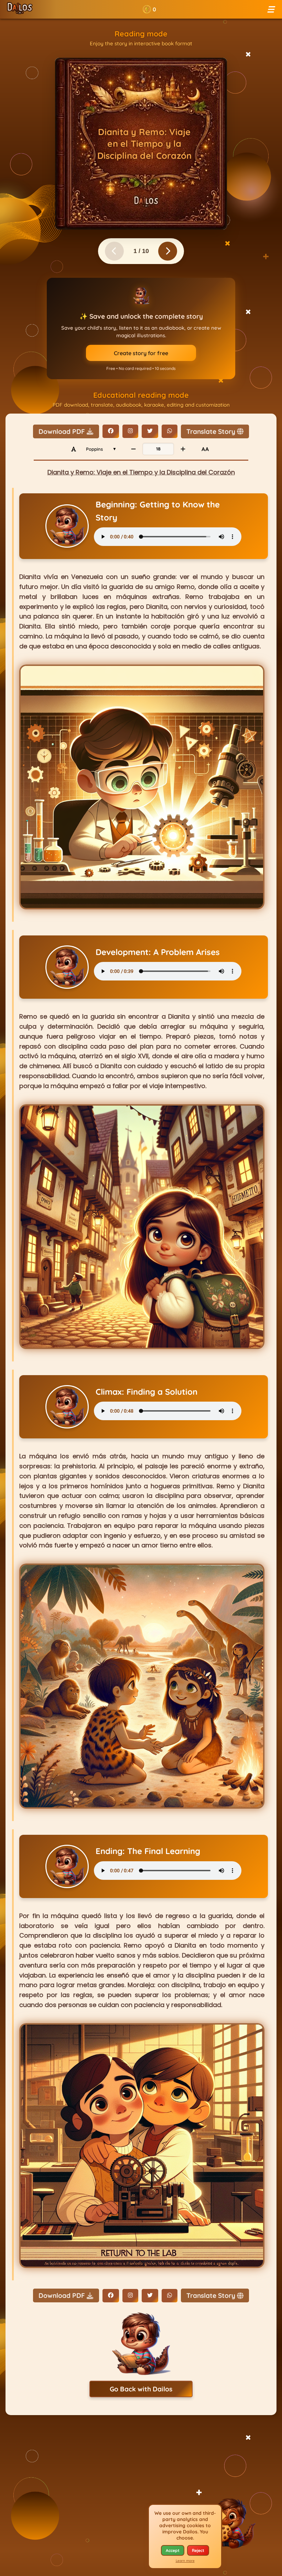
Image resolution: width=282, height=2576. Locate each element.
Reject (198, 2550)
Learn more (185, 2561)
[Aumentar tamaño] (183, 449)
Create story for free (141, 353)
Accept (173, 2550)
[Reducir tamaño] (133, 449)
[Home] (20, 9)
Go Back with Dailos (141, 2389)
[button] (149, 9)
